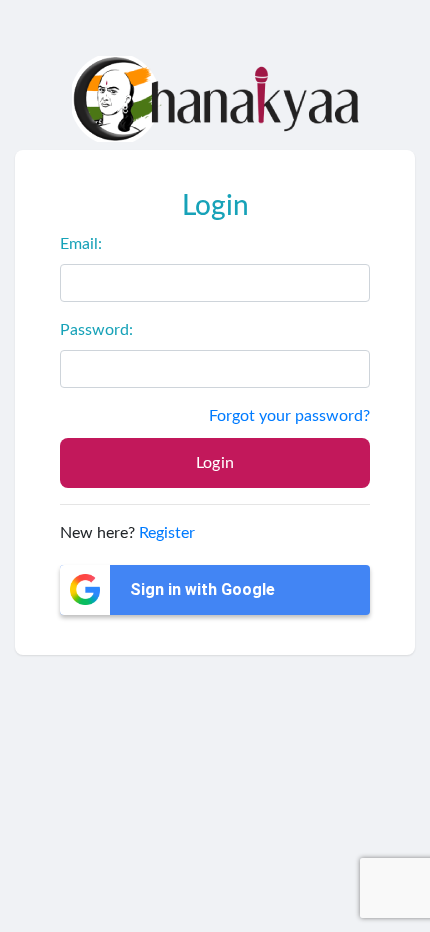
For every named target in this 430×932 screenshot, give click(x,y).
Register (167, 533)
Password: (96, 330)
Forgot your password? (289, 416)
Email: (81, 244)
